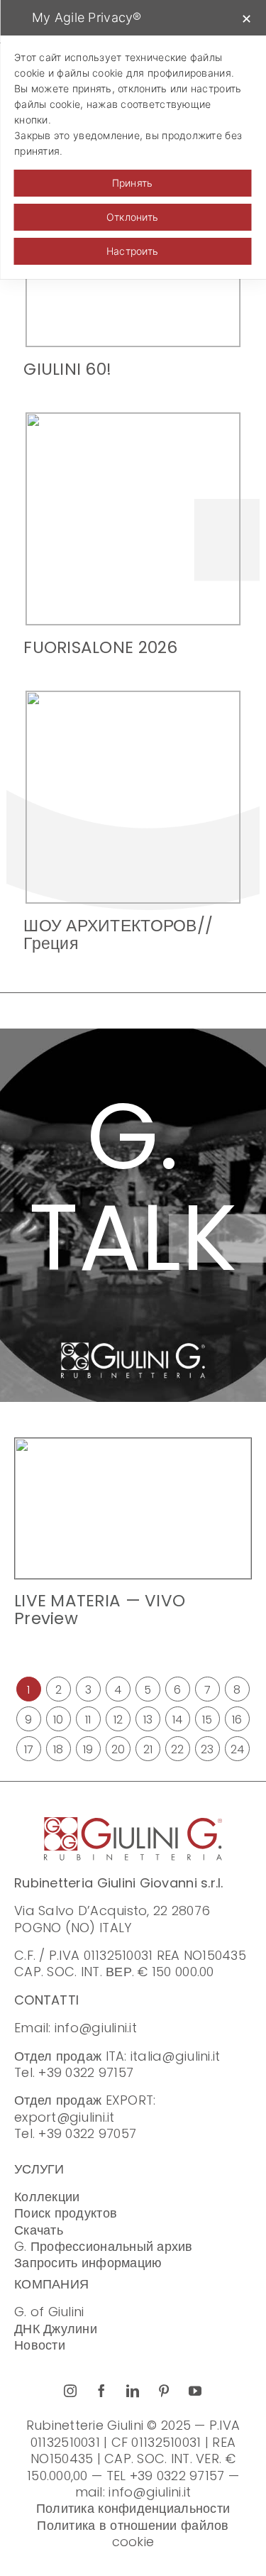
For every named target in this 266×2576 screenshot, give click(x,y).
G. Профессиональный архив (104, 2246)
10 (59, 1720)
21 (148, 1749)
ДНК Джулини (56, 2329)
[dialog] (133, 139)
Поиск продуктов (66, 2213)
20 (118, 1749)
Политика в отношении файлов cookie (133, 2533)
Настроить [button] (132, 251)
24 (238, 1749)
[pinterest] (165, 2391)
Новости (40, 2345)
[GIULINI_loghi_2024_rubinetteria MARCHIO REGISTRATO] (133, 1823)
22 (178, 1749)
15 (207, 1720)
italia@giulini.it (176, 2056)
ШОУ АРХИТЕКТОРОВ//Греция (118, 935)
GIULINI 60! (67, 369)
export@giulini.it (65, 2117)
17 (29, 1749)
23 (207, 1749)
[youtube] (196, 2391)
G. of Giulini (49, 2312)
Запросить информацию (88, 2263)
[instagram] (71, 2391)
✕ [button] (246, 19)
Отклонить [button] (132, 217)
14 (178, 1720)
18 (59, 1749)
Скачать (39, 2230)
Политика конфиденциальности (133, 2508)
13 (148, 1720)
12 (118, 1720)
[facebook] (102, 2391)
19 (88, 1749)
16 (237, 1720)
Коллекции (47, 2197)
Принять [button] (133, 183)
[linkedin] (133, 2391)
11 (88, 1720)
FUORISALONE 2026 (100, 647)
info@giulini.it (96, 2028)
